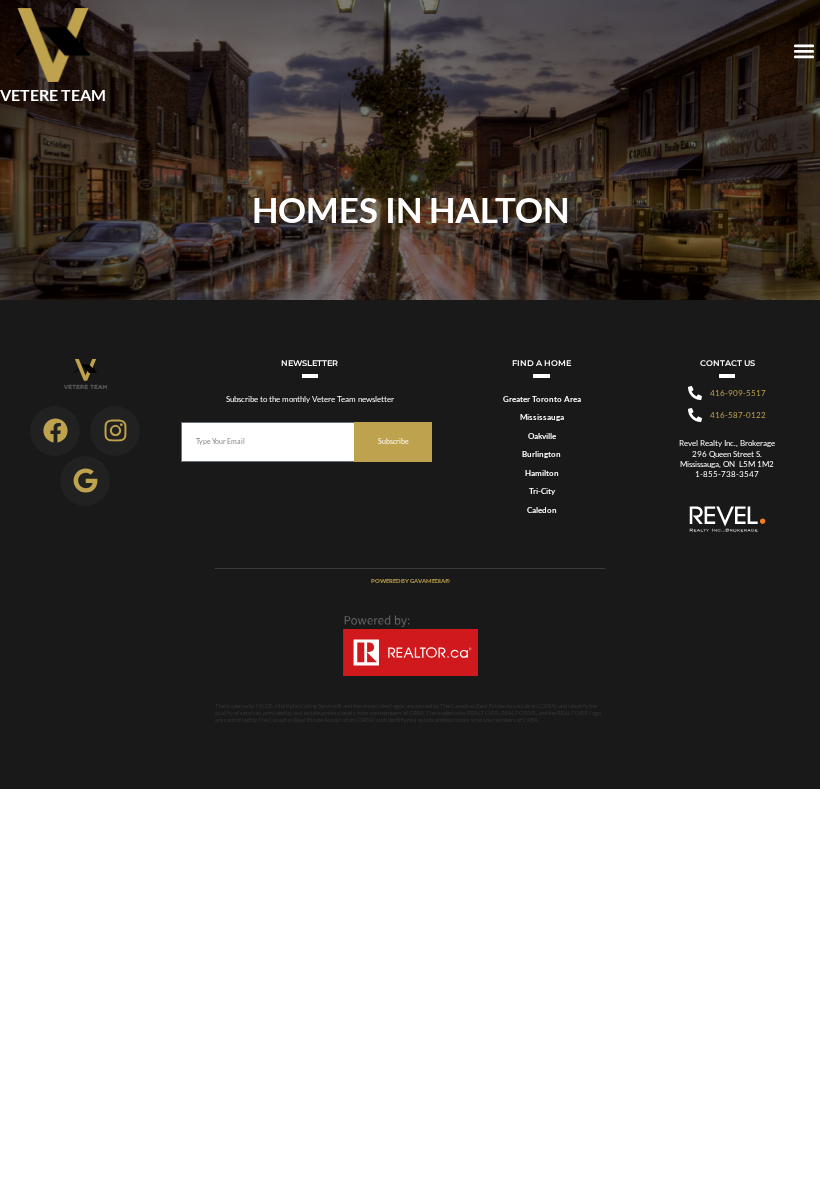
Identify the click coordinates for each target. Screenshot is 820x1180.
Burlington (541, 454)
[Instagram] (115, 431)
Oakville (542, 436)
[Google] (85, 481)
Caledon (542, 510)
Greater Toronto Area (542, 399)
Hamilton (542, 473)
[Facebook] (55, 431)
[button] (803, 51)
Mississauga (542, 417)
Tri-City (542, 491)
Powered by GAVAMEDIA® (410, 580)
